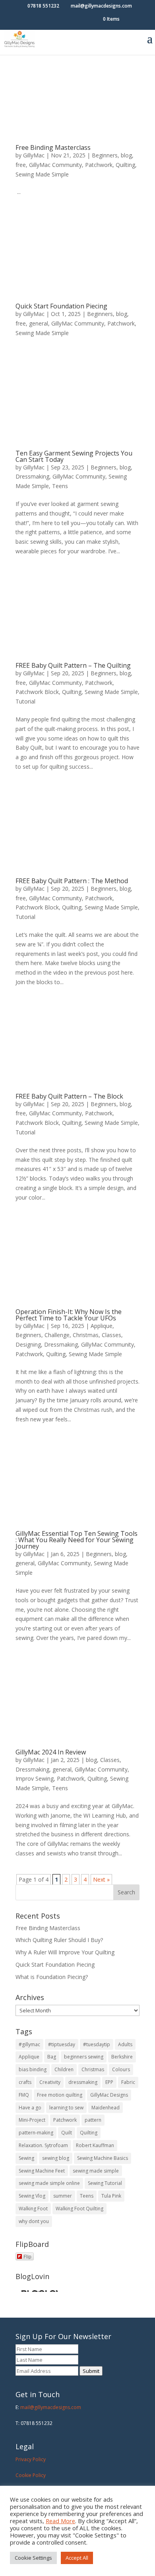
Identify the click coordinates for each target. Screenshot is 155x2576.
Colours (121, 2069)
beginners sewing (84, 2057)
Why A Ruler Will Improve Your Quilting (65, 1952)
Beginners (105, 155)
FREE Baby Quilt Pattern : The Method (72, 881)
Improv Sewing (35, 1778)
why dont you (34, 2221)
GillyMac (34, 155)
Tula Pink (111, 2196)
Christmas (86, 1335)
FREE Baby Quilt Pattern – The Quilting (73, 665)
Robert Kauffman (95, 2145)
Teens (60, 486)
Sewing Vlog (32, 2196)
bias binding (33, 2069)
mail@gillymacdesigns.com (51, 2407)
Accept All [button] (77, 2558)
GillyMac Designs (109, 2095)
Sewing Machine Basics (103, 2158)
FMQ (24, 2095)
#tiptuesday (62, 2044)
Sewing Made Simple (42, 174)
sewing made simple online (49, 2183)
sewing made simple (96, 2171)
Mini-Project (32, 2120)
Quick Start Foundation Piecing (61, 306)
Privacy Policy (31, 2459)
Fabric (128, 2082)
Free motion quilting (60, 2095)
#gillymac (29, 2044)
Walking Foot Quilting (79, 2209)
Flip (27, 2256)
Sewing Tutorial (105, 2183)
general (39, 323)
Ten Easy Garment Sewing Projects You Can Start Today (74, 456)
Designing (28, 1344)
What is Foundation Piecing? (52, 1977)
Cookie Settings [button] (33, 2558)
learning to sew (66, 2108)
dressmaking (83, 2082)
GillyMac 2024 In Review (51, 1752)
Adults (125, 2044)
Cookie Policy (31, 2475)
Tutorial (25, 701)
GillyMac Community (55, 165)
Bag (52, 2057)
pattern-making (36, 2133)
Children (64, 2069)
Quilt (67, 2133)
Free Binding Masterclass (53, 147)
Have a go (30, 2108)
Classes (111, 1335)
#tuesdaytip (97, 2044)
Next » (101, 1879)
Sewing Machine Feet (42, 2171)
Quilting (125, 165)
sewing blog (56, 2158)
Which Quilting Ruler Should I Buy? (59, 1940)
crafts (25, 2082)
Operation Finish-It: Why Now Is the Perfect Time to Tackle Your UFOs (69, 1315)
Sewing (26, 2158)
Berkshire (122, 2057)
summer (63, 2196)
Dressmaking (32, 476)
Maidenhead (106, 2108)
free (21, 165)
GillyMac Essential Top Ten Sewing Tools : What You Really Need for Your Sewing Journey (77, 1540)
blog (126, 155)
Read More (60, 2521)
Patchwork (99, 165)
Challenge (57, 1335)
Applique (102, 1326)
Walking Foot (33, 2209)
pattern (93, 2120)
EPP (109, 2082)
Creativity (50, 2082)
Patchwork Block (37, 692)
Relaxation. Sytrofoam (43, 2145)
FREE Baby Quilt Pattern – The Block (69, 1096)
